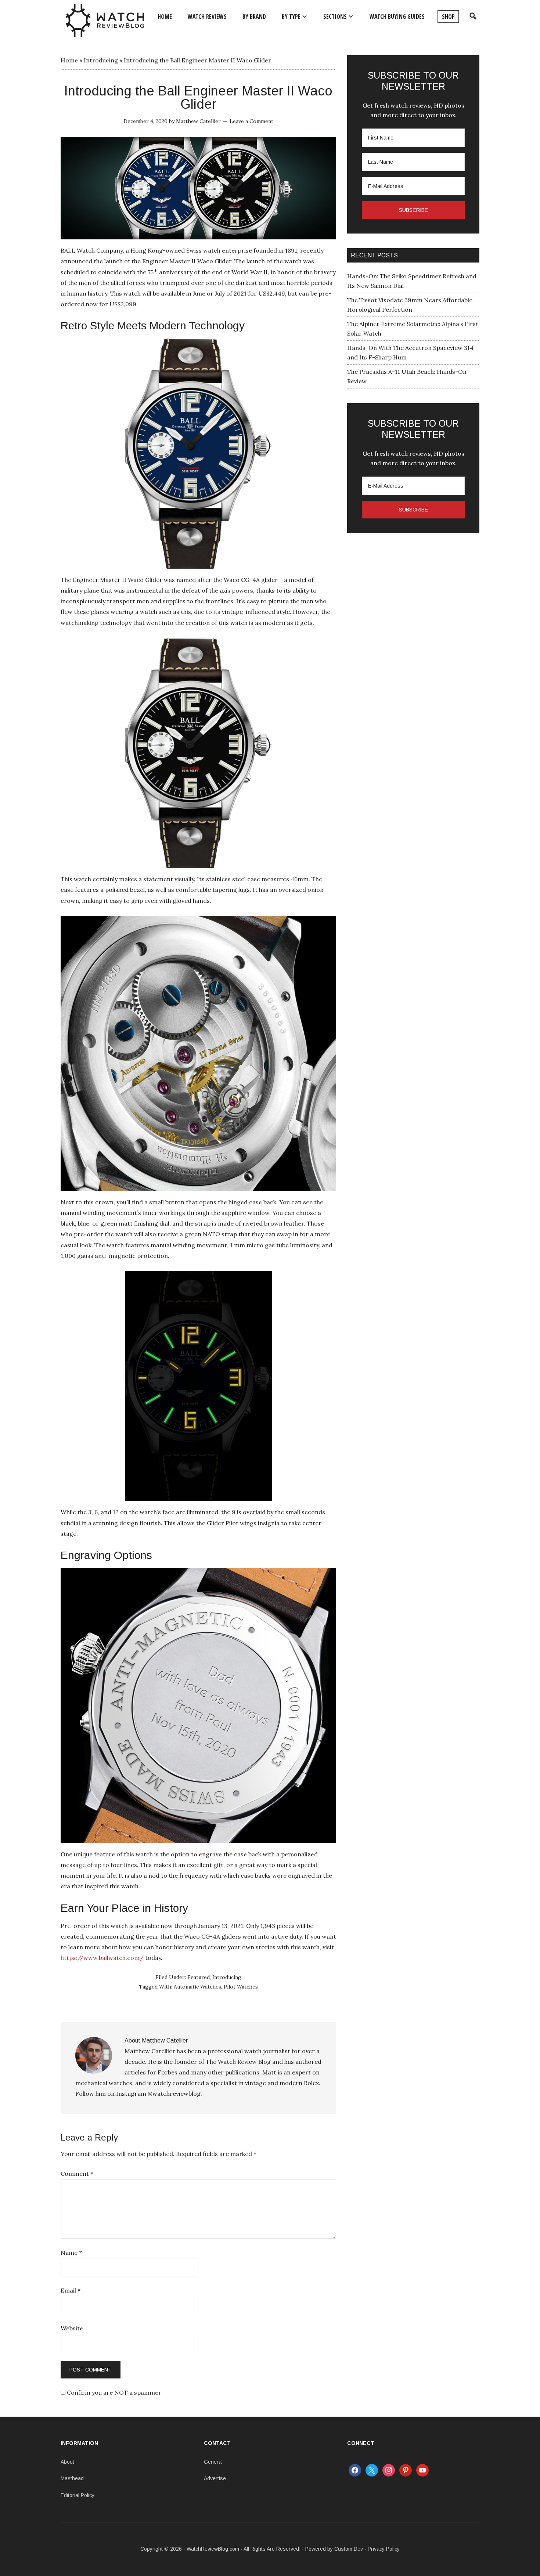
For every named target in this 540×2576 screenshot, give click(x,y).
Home (69, 60)
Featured (199, 1977)
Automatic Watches (197, 1987)
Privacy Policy (384, 2549)
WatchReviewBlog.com (213, 2549)
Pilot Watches (241, 1987)
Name (71, 2253)
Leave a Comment (251, 121)
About (67, 2462)
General (213, 2462)
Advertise (215, 2478)
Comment (77, 2174)
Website (72, 2328)
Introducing (101, 60)
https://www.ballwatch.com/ (102, 1958)
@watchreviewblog (174, 2094)
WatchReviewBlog (105, 20)
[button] (472, 17)
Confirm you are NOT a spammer (113, 2392)
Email (71, 2290)
